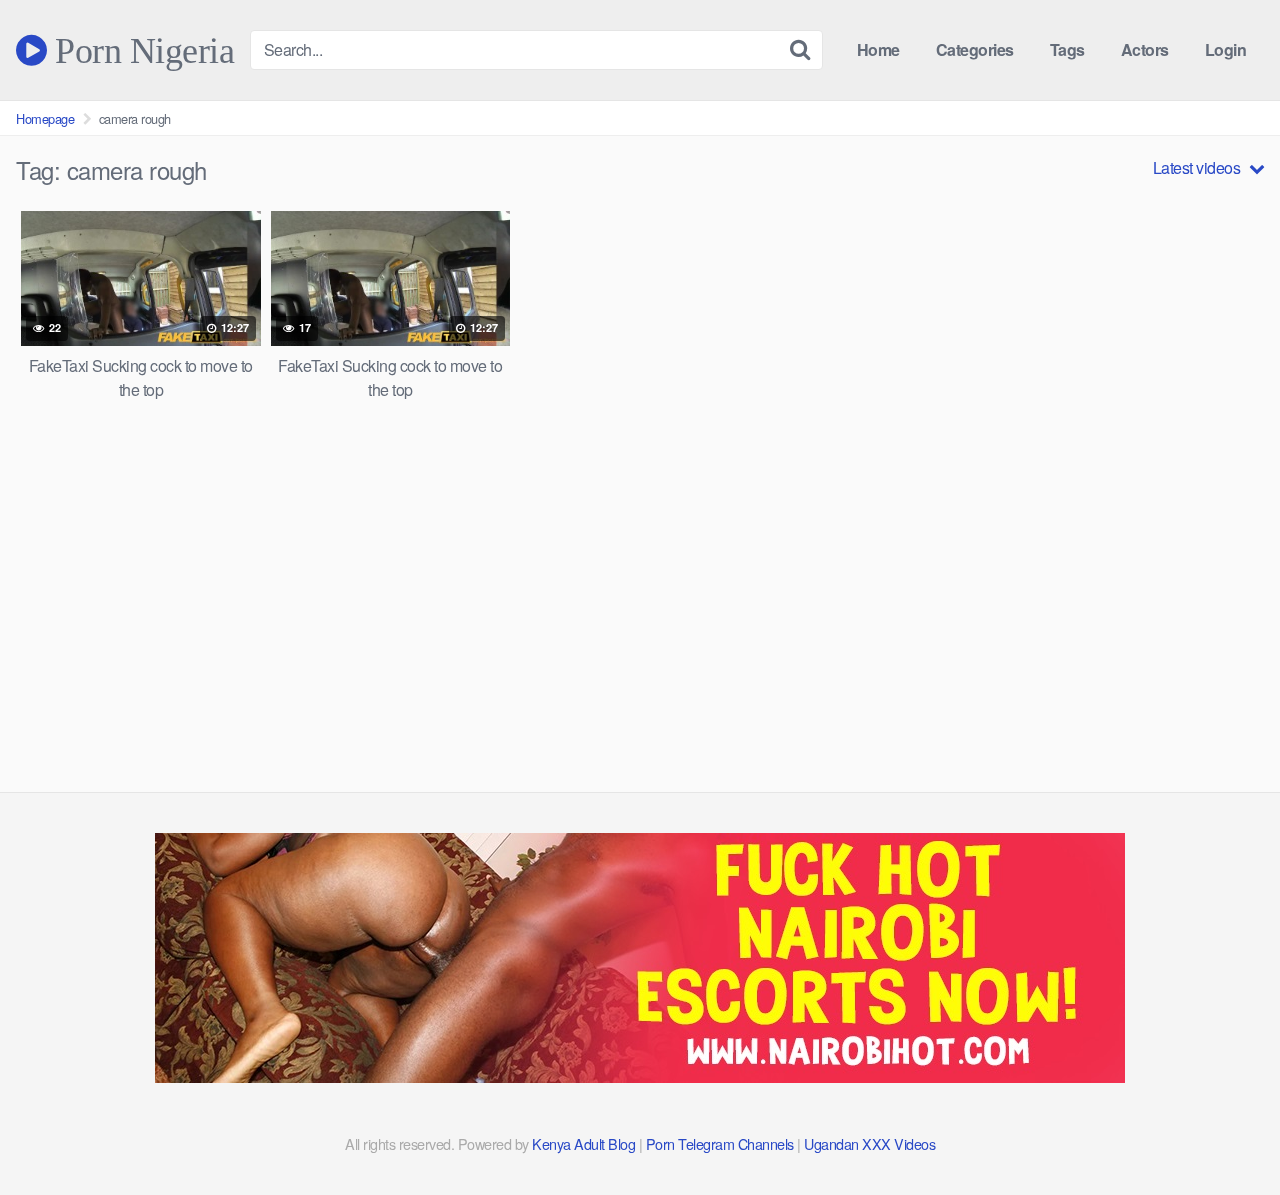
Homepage (45, 118)
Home (878, 49)
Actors (1145, 49)
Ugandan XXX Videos (869, 1143)
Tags (1067, 49)
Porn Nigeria (140, 50)
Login (1226, 49)
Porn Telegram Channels (722, 1143)
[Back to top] (1225, 1131)
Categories (975, 49)
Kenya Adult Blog (583, 1143)
